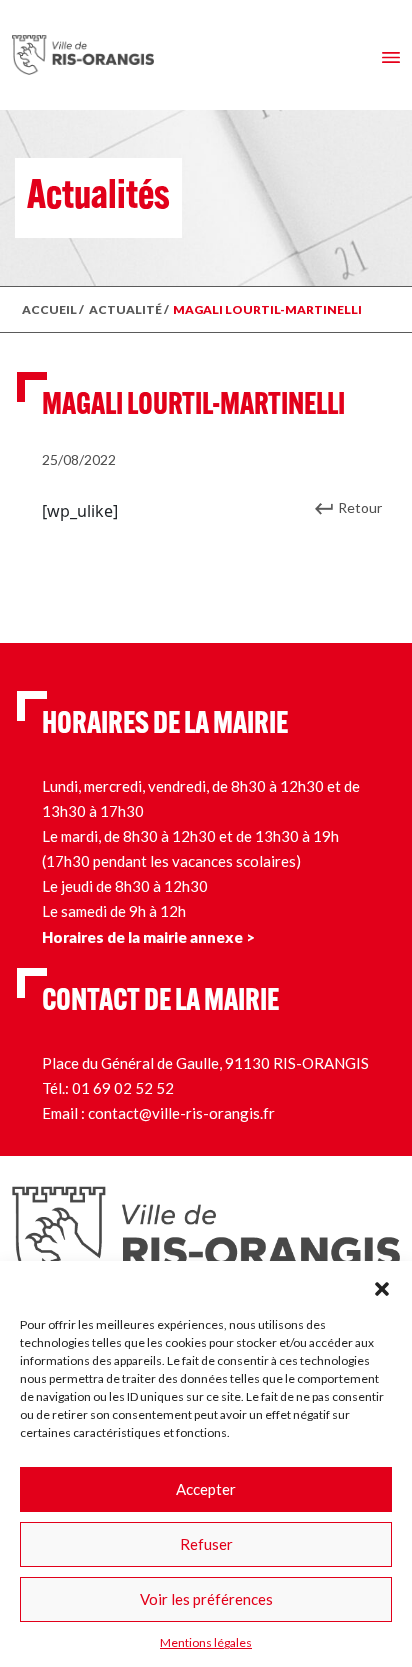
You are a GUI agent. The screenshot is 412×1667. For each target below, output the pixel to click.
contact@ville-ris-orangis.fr (181, 1113)
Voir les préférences (206, 1599)
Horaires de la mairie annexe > (148, 937)
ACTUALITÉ (125, 309)
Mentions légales (206, 1642)
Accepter (206, 1489)
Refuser (206, 1544)
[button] (382, 1286)
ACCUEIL (49, 309)
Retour (360, 507)
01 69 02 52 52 (123, 1088)
